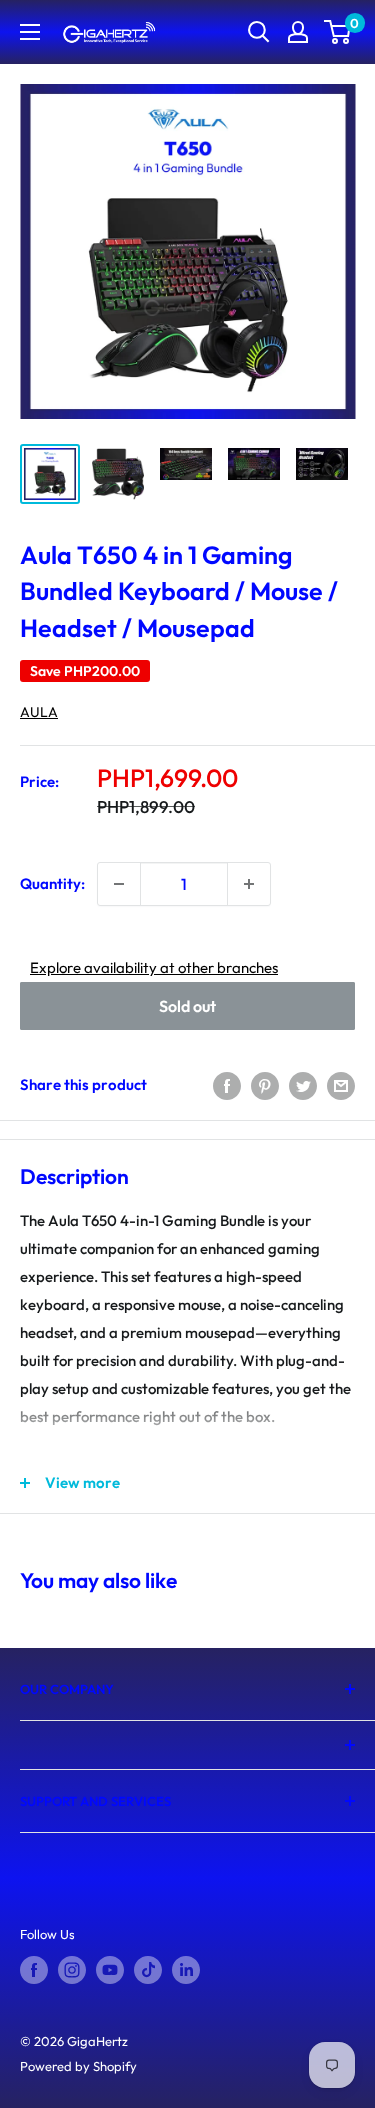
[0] (338, 32)
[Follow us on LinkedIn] (186, 1970)
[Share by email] (341, 1084)
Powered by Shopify (78, 2066)
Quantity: (52, 883)
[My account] (298, 32)
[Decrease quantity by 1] (119, 884)
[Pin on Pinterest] (265, 1084)
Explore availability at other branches (154, 967)
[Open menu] (30, 32)
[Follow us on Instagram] (72, 1970)
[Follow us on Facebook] (34, 1970)
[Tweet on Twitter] (303, 1084)
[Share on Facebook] (227, 1084)
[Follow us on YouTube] (110, 1970)
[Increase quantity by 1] (249, 884)
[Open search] (259, 32)
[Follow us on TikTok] (148, 1970)
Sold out (187, 1006)
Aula (39, 712)
